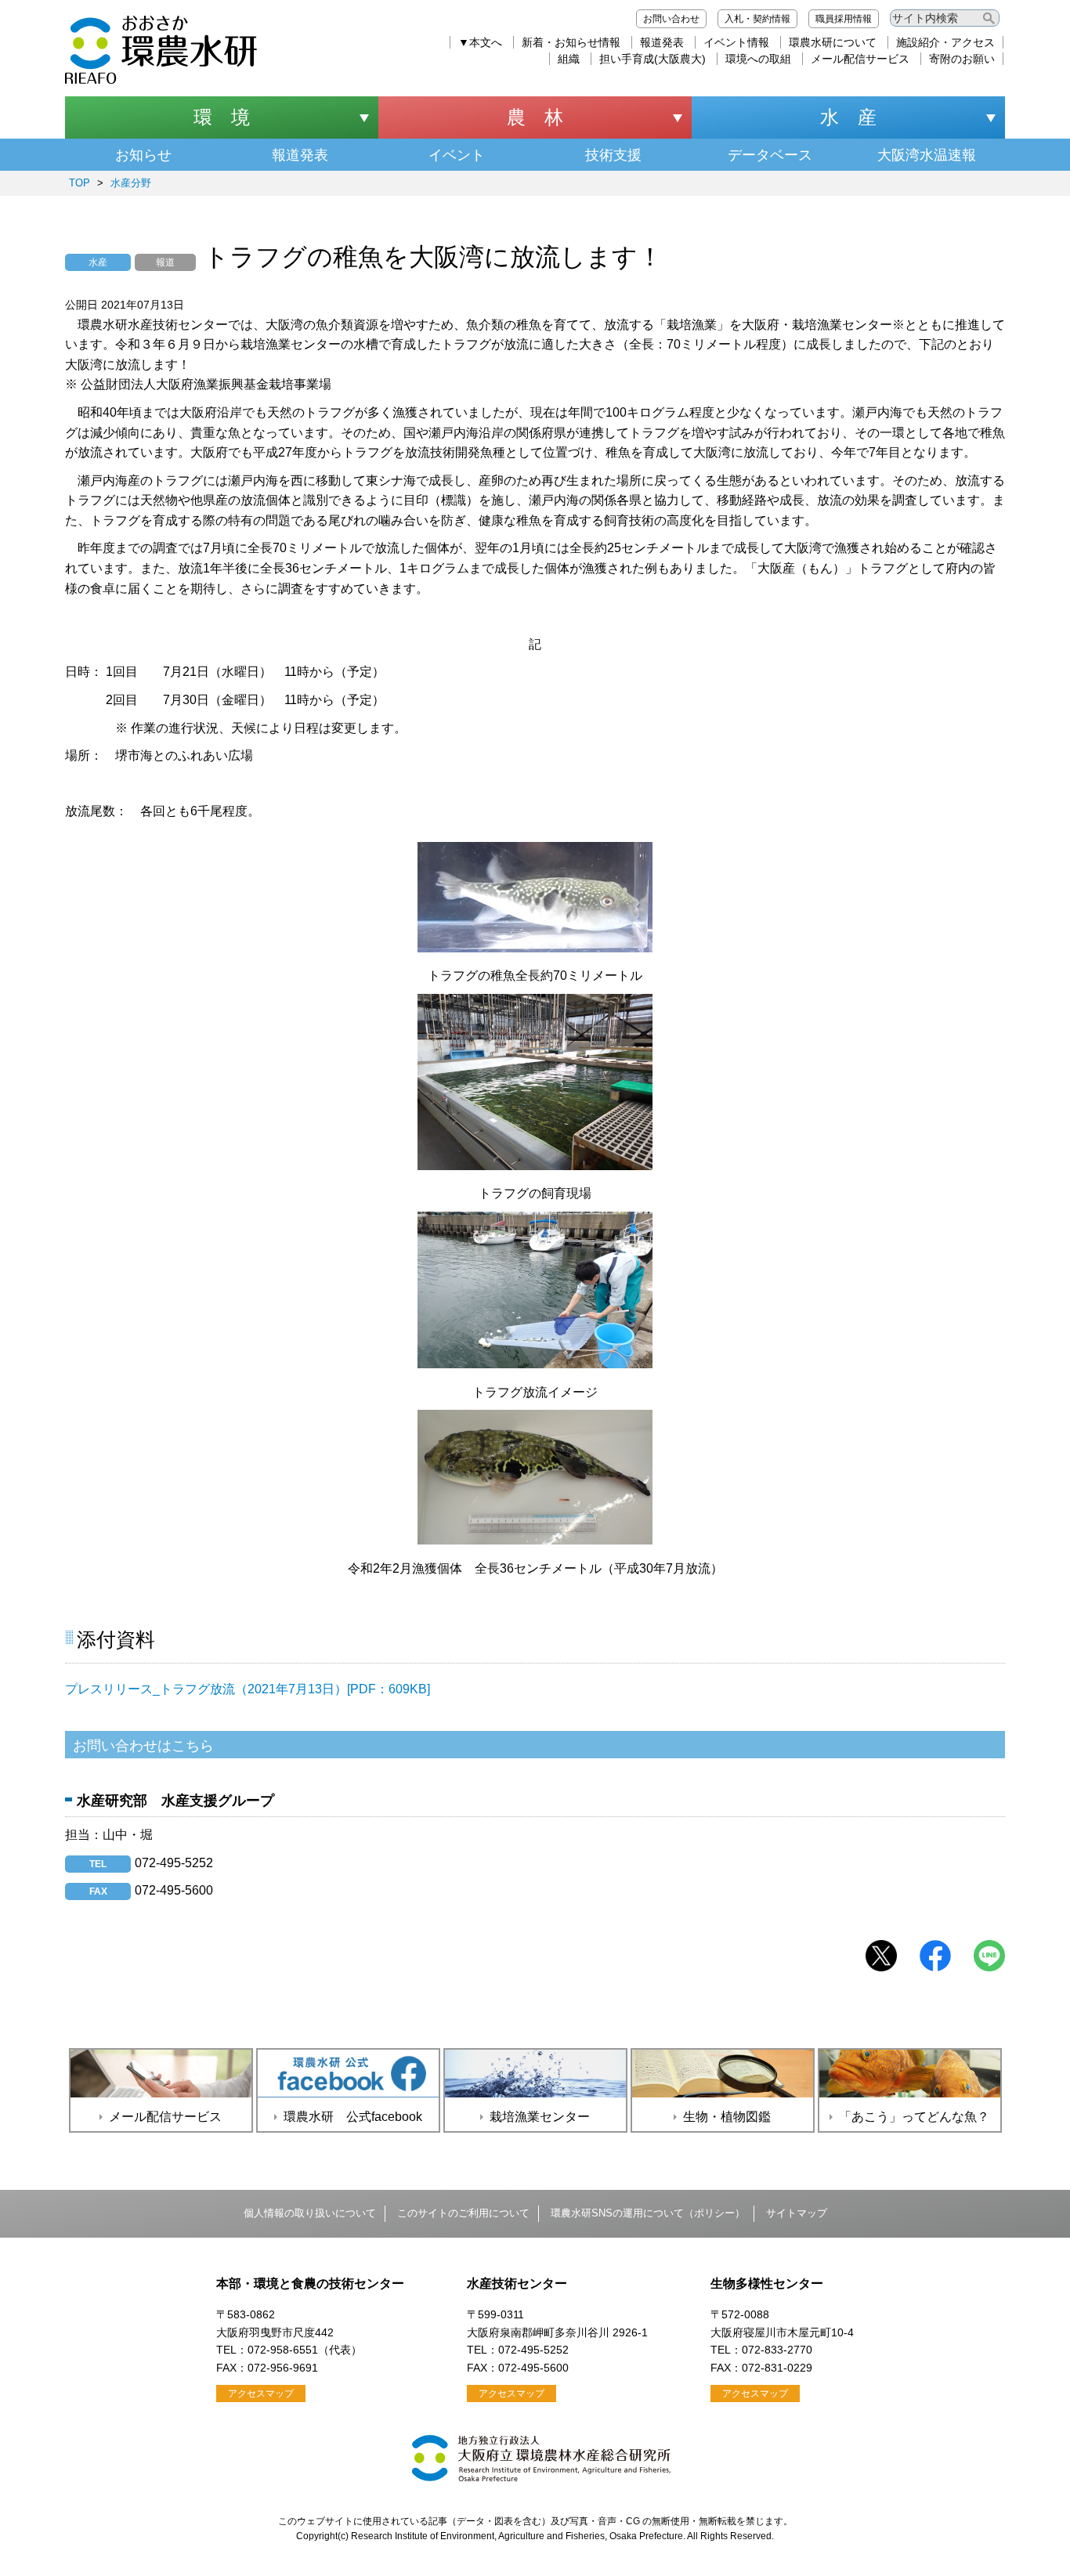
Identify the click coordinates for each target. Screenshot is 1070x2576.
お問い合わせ (671, 19)
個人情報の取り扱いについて (310, 2213)
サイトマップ (797, 2213)
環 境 (222, 117)
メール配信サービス (860, 59)
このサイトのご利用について (463, 2213)
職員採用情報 (844, 19)
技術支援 (613, 155)
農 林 (535, 117)
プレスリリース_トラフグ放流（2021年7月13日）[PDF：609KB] (248, 1689)
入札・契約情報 (757, 19)
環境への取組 (758, 59)
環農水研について (833, 42)
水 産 (848, 117)
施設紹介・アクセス (945, 42)
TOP (80, 183)
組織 (569, 59)
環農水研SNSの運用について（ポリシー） (648, 2213)
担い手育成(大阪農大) (652, 59)
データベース (770, 155)
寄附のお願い (962, 59)
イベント (457, 155)
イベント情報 (736, 42)
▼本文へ (480, 42)
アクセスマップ (261, 2394)
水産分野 (131, 183)
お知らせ (143, 155)
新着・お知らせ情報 (571, 42)
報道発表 (662, 42)
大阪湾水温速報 (927, 155)
